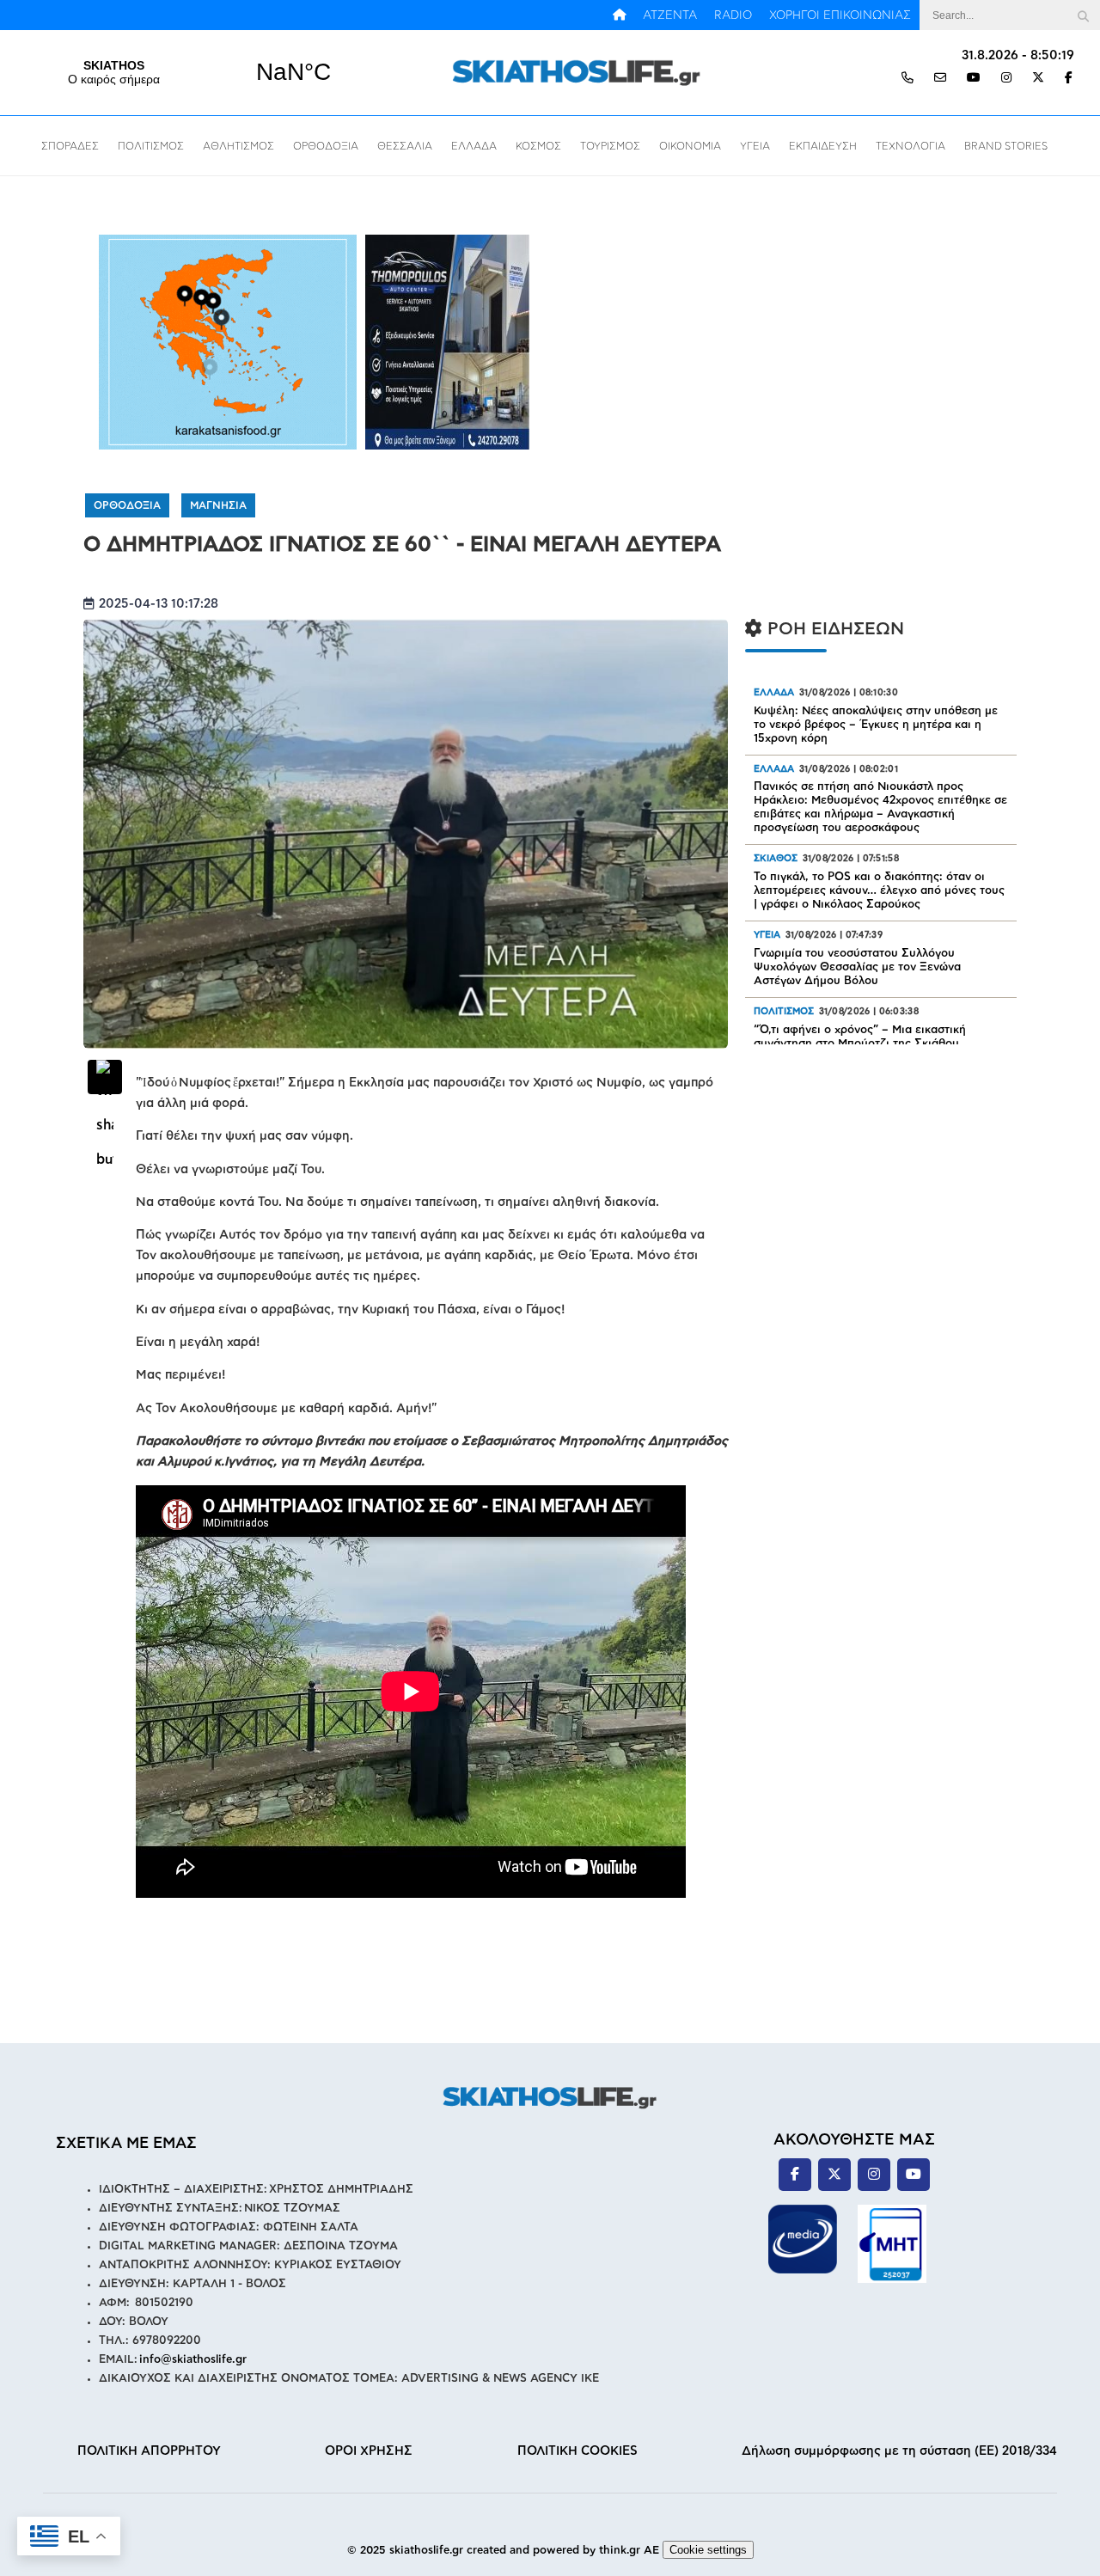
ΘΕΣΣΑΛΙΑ (405, 146)
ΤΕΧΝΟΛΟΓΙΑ (911, 146)
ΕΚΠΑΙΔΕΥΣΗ (823, 146)
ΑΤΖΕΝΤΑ (670, 15)
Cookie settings (708, 2550)
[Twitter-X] (1038, 79)
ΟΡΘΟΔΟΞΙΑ (326, 146)
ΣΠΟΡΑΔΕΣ (70, 146)
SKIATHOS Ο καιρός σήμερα (204, 72)
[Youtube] (974, 79)
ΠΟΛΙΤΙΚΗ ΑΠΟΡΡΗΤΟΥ (149, 2451)
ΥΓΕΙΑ (755, 146)
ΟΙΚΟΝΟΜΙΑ (690, 146)
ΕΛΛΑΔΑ (474, 146)
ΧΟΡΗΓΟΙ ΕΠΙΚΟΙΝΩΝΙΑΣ (840, 15)
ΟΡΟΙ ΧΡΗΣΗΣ (369, 2451)
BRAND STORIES (1006, 146)
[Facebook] (1069, 79)
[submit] (1083, 15)
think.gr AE (629, 2551)
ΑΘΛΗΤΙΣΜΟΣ (238, 146)
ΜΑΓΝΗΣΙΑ (218, 505)
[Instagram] (1006, 79)
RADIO (733, 15)
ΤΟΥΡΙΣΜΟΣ (610, 146)
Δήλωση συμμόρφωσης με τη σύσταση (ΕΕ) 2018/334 (899, 2451)
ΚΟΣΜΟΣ (538, 146)
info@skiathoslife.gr (193, 2360)
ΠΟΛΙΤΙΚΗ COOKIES (577, 2451)
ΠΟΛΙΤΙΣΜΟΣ (151, 146)
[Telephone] (907, 79)
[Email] (940, 79)
